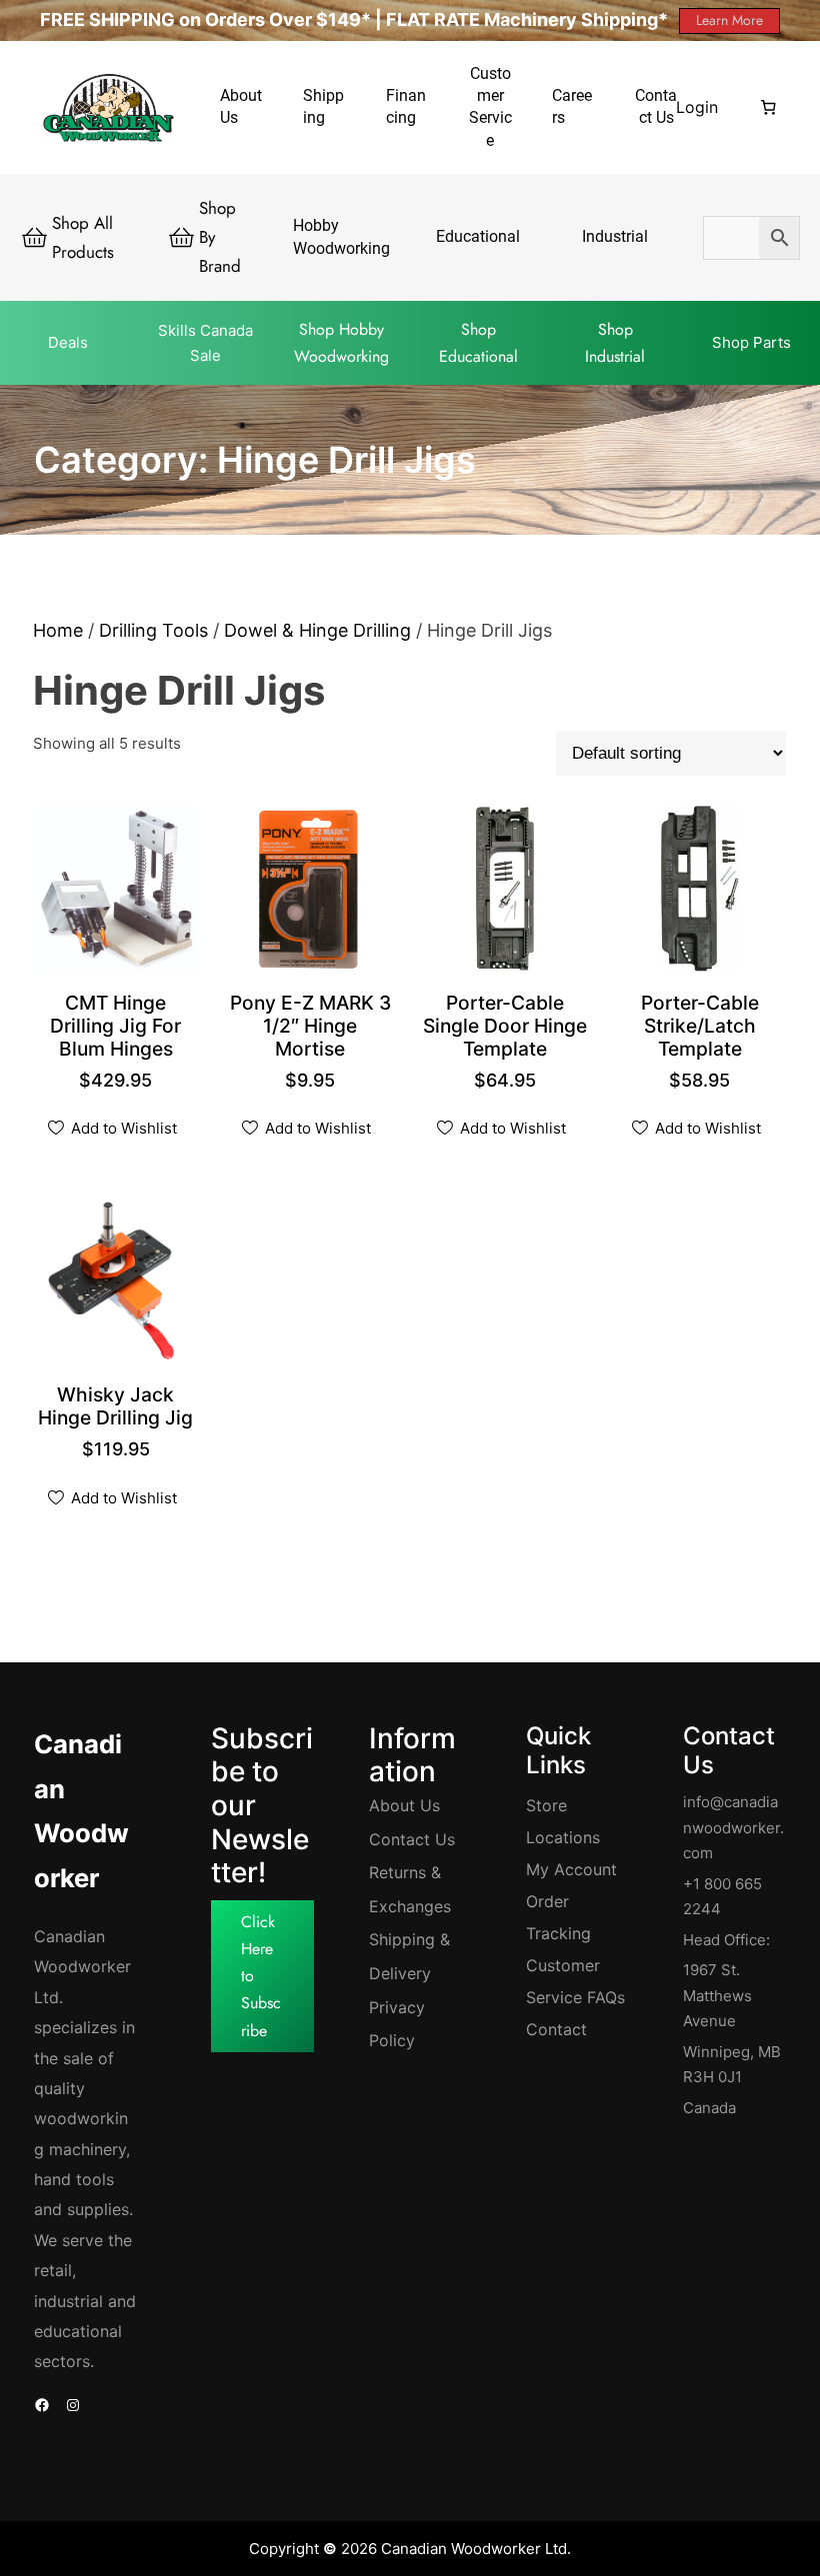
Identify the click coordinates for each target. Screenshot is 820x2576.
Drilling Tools (153, 630)
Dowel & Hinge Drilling (317, 630)
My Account (571, 1869)
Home (58, 630)
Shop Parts (751, 342)
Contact (556, 2029)
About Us (404, 1805)
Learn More (729, 20)
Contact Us (412, 1839)
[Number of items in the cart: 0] (769, 108)
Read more (512, 1051)
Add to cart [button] (122, 1051)
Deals (68, 342)
